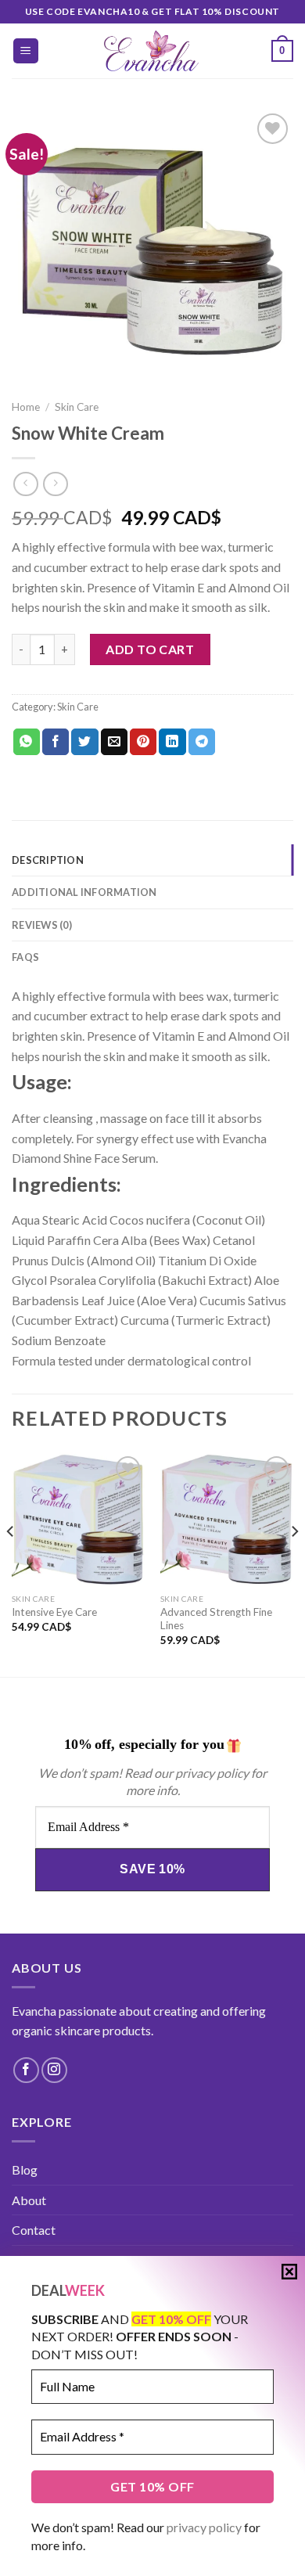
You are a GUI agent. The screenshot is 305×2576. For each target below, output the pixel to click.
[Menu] (26, 51)
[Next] (294, 1563)
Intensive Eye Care (54, 1612)
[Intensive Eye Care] (78, 1519)
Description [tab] (48, 860)
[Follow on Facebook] (26, 2070)
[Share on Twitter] (84, 742)
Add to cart (150, 649)
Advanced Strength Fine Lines (216, 1619)
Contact (34, 2230)
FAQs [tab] (25, 957)
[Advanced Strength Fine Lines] (227, 1519)
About (29, 2200)
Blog (25, 2169)
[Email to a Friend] (114, 742)
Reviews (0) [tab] (42, 925)
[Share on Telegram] (202, 742)
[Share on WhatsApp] (27, 742)
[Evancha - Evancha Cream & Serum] (153, 51)
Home (26, 407)
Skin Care (77, 407)
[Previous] (11, 1563)
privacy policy (204, 2527)
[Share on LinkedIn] (172, 742)
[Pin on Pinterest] (143, 742)
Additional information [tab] (84, 892)
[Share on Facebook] (56, 742)
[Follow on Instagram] (54, 2070)
